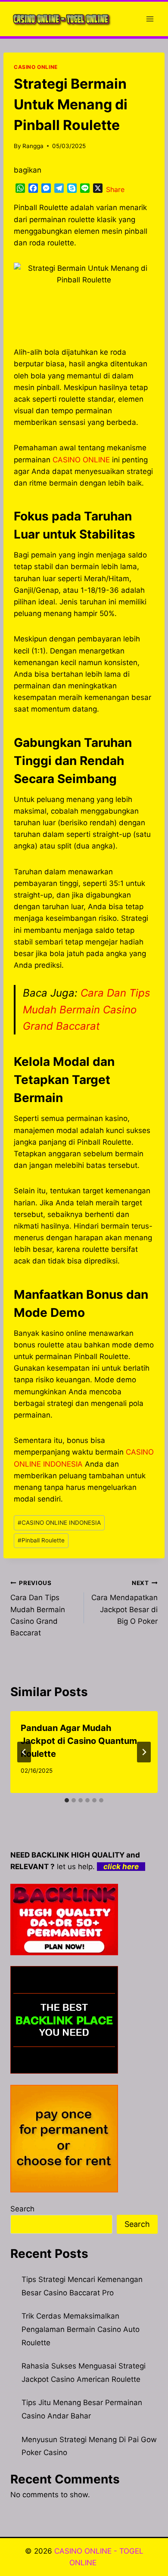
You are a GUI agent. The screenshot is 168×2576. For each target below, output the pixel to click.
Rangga (33, 146)
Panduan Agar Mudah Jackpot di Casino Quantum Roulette (79, 1741)
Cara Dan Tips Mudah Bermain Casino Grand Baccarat (87, 1009)
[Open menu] (150, 19)
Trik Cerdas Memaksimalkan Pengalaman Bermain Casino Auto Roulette (81, 2329)
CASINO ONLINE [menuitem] (81, 460)
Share (115, 189)
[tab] (67, 1800)
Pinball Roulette (41, 1540)
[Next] (144, 1752)
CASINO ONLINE (36, 67)
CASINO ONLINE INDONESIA (59, 1523)
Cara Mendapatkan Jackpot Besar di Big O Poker (124, 1602)
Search (22, 2209)
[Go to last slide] (24, 1752)
